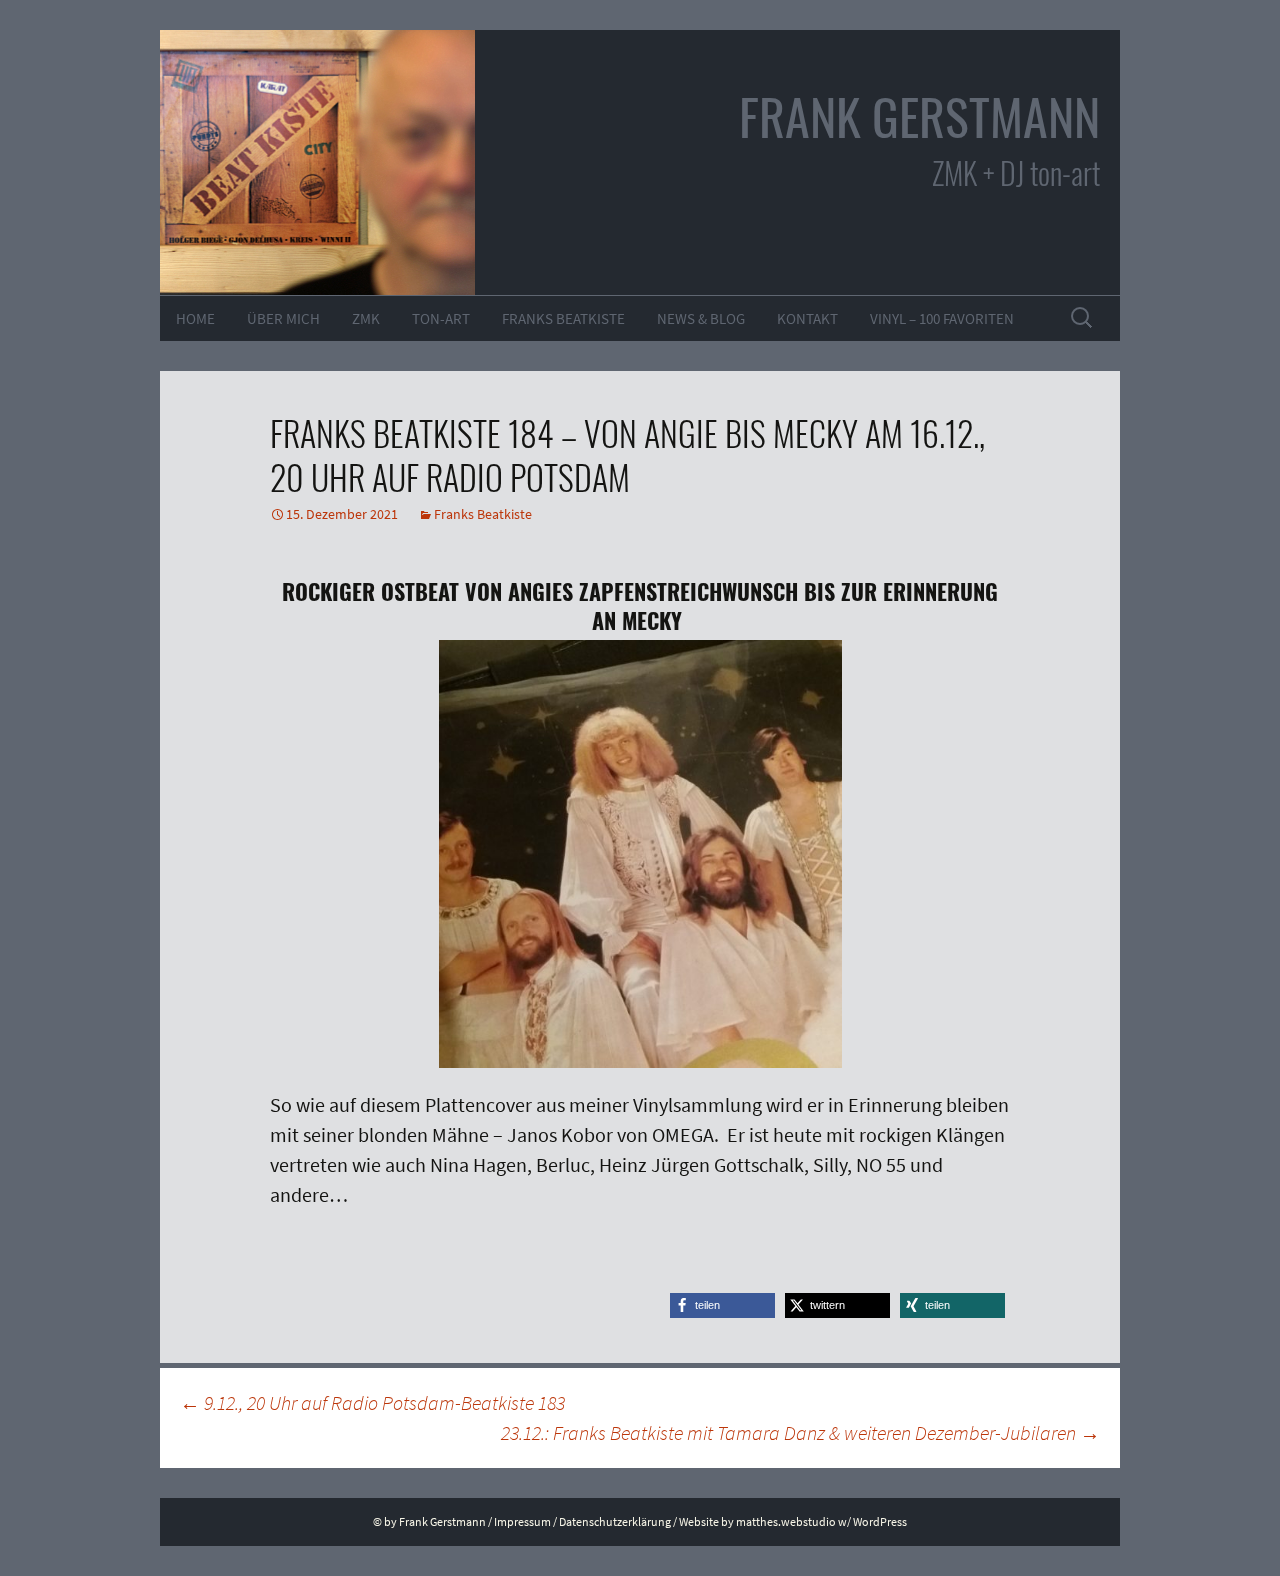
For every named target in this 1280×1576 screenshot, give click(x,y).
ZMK (366, 318)
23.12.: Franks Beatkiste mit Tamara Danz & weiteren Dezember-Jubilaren (800, 1432)
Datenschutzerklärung (615, 1521)
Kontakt (807, 318)
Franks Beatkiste (563, 318)
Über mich (283, 318)
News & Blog (701, 318)
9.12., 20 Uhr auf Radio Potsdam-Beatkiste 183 (372, 1402)
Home (195, 318)
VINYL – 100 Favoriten (942, 318)
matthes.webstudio (786, 1521)
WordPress (880, 1521)
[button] (722, 1305)
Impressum (522, 1521)
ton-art (441, 318)
